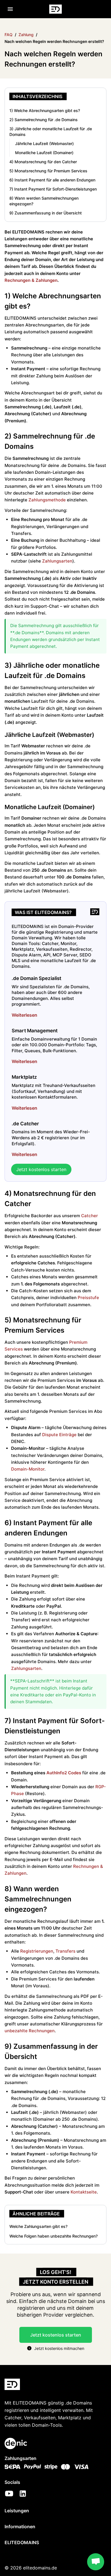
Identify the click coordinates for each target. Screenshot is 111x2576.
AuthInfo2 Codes (64, 1773)
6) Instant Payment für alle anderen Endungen (52, 180)
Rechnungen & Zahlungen (31, 280)
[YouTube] (9, 2494)
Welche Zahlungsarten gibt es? (38, 2226)
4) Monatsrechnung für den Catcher (43, 162)
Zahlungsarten (57, 561)
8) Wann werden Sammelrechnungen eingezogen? (44, 201)
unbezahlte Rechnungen (30, 2031)
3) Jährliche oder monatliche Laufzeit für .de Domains (51, 132)
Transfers (65, 1951)
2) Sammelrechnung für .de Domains (44, 120)
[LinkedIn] (23, 2494)
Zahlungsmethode (47, 500)
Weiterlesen (24, 1015)
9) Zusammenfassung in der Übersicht (46, 213)
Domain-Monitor (28, 1469)
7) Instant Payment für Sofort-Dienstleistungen (53, 189)
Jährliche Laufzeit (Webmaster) (44, 143)
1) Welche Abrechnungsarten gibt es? (45, 110)
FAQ (9, 35)
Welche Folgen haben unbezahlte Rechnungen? (54, 2236)
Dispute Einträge (59, 1435)
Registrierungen (37, 1951)
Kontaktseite (84, 2192)
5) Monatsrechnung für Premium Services (48, 171)
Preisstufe (88, 1298)
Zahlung (26, 35)
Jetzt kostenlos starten (41, 1169)
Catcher (90, 1216)
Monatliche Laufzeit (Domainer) (44, 153)
